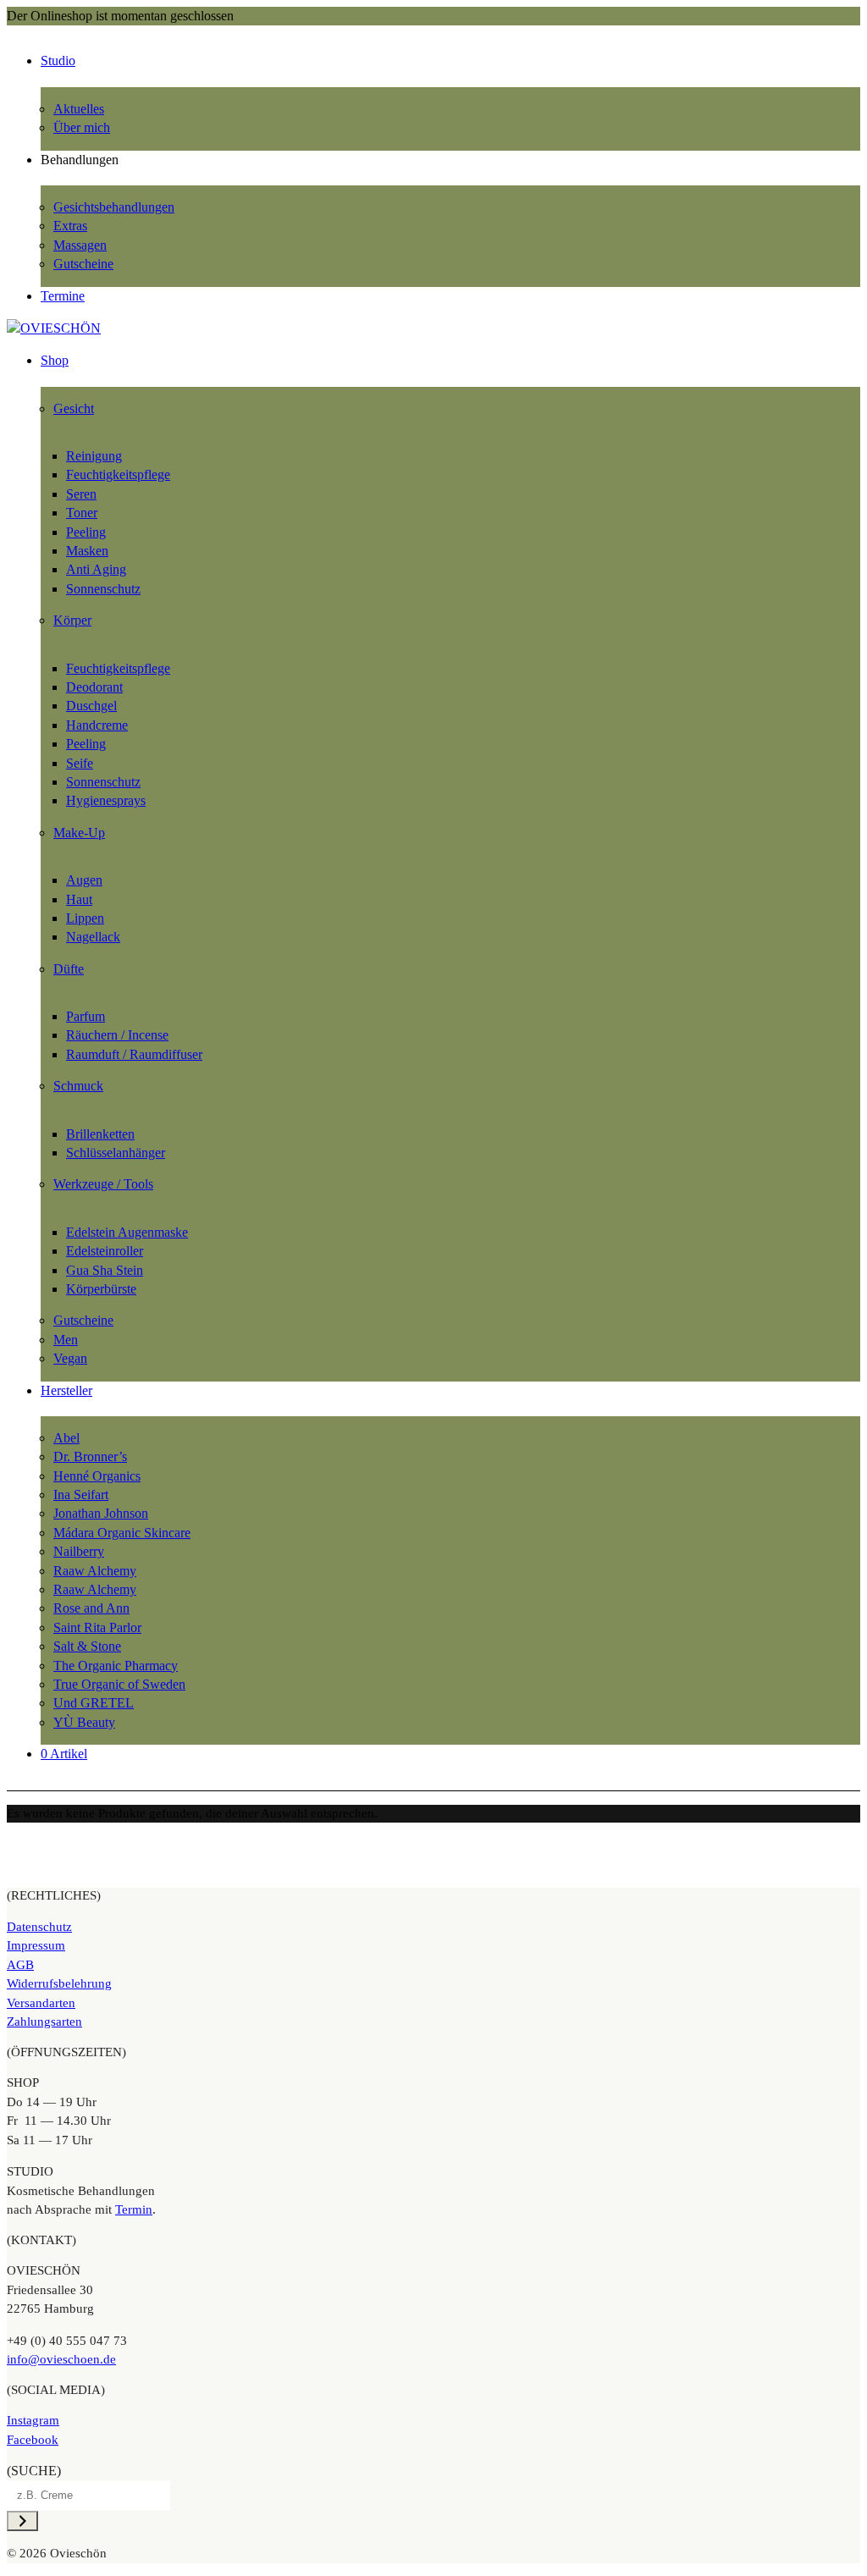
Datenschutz (39, 1927)
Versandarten (41, 2003)
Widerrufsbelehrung (59, 1983)
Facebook (33, 2440)
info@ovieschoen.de (61, 2359)
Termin (134, 2209)
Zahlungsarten (44, 2022)
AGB (20, 1965)
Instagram (33, 2420)
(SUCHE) (34, 2471)
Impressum (36, 1945)
